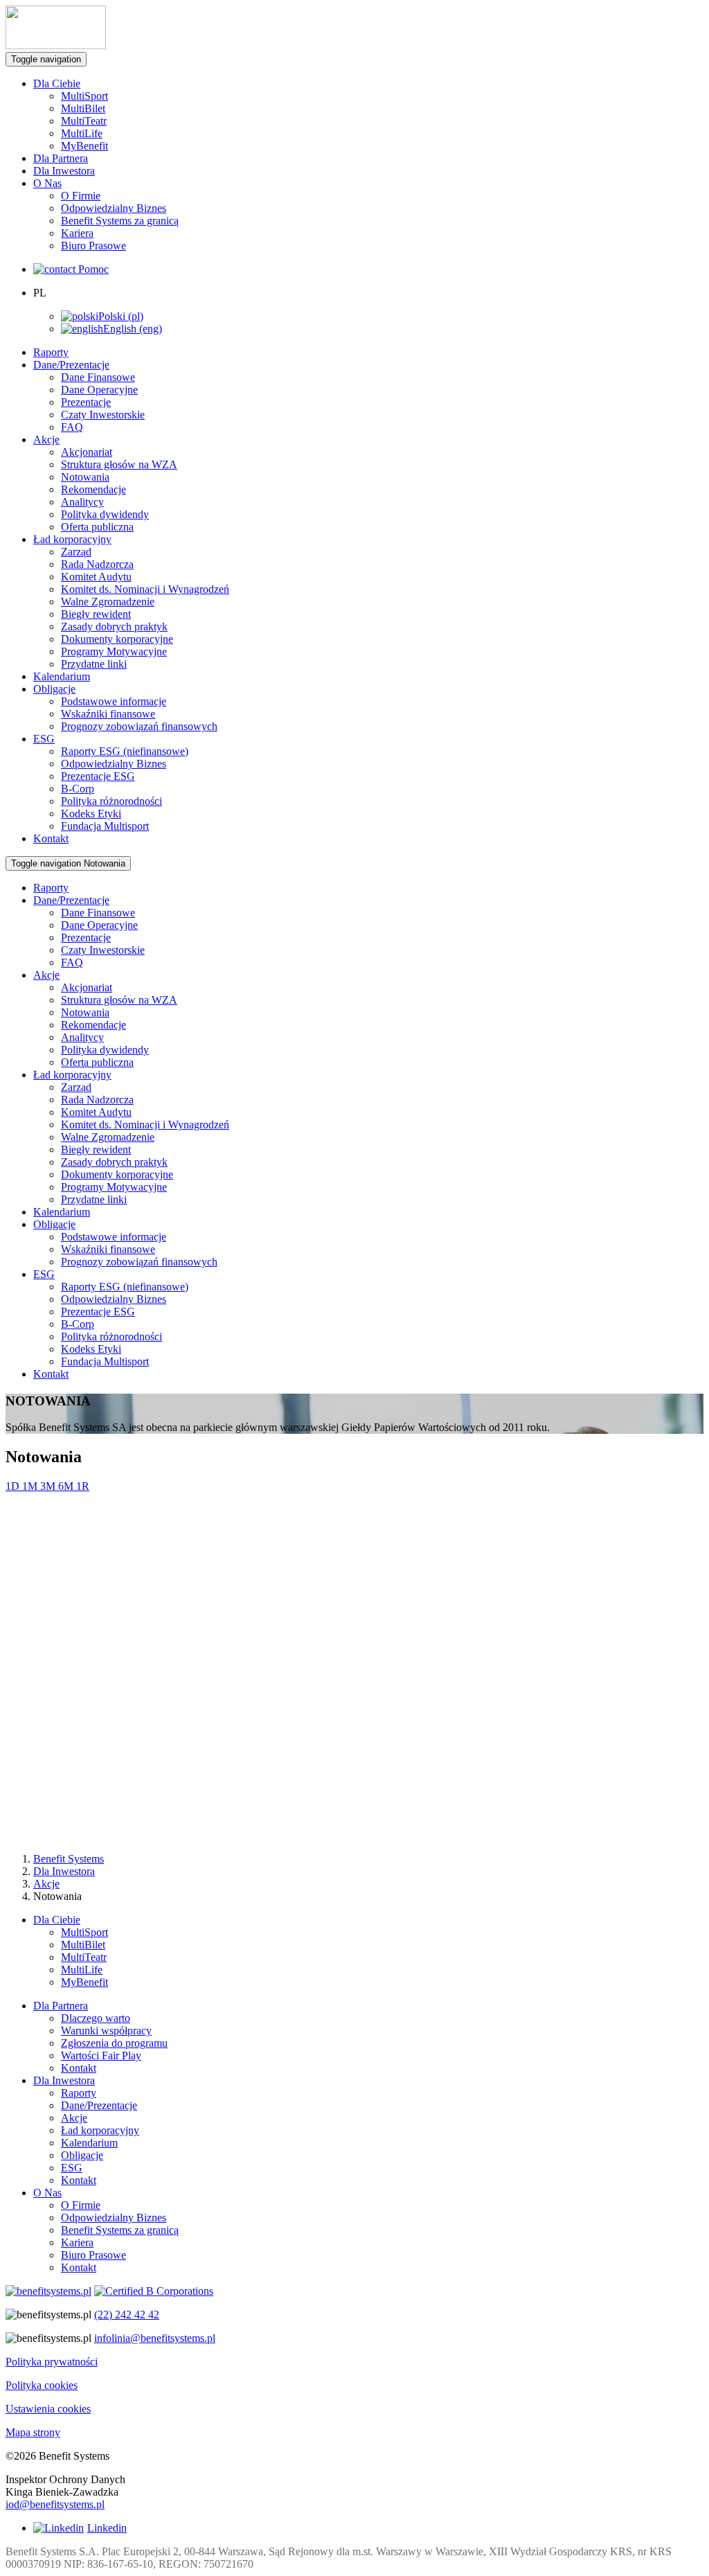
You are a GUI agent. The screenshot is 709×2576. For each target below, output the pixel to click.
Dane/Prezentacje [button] (71, 365)
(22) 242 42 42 (127, 2315)
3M (49, 1486)
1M (31, 1486)
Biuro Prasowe (93, 246)
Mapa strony (33, 2432)
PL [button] (40, 293)
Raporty (51, 352)
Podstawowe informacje (114, 701)
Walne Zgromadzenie (108, 602)
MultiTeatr (84, 121)
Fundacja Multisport (105, 826)
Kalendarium (62, 676)
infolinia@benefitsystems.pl (155, 2338)
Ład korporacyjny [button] (72, 539)
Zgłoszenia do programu (114, 2043)
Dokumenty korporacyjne (117, 639)
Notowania (85, 477)
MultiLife (82, 133)
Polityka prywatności (52, 2362)
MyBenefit (84, 146)
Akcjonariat (87, 452)
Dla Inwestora (64, 171)
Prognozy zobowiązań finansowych (139, 726)
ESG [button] (44, 739)
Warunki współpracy (106, 2031)
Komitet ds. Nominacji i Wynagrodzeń (145, 589)
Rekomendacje (93, 489)
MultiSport (84, 96)
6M (67, 1486)
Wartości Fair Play (101, 2055)
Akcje (46, 1884)
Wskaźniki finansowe (108, 714)
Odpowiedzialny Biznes (114, 208)
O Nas (47, 2193)
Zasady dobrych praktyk (114, 627)
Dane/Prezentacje (99, 2105)
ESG (72, 2168)
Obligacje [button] (54, 689)
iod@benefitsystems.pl (55, 2504)
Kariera (77, 233)
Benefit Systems (69, 1859)
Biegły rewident (96, 614)
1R (83, 1486)
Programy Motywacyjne (114, 651)
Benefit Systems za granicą (120, 221)
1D (14, 1486)
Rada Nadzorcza (97, 564)
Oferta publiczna (97, 527)
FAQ (72, 427)
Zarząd (76, 552)
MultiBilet (83, 108)
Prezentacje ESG (98, 776)
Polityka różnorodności (111, 801)
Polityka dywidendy (105, 514)
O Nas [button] (47, 183)
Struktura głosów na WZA (119, 464)
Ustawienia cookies (48, 2409)
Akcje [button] (46, 439)
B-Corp (78, 789)
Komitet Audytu (96, 577)
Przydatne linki (94, 664)
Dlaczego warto (96, 2018)
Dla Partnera (61, 158)
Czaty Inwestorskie (103, 415)
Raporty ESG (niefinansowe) (125, 751)
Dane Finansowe (98, 377)
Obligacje (82, 2155)
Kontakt (51, 838)
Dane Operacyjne (99, 390)
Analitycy (82, 502)
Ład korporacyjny (100, 2130)
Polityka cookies (42, 2385)
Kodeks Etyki (91, 814)
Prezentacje (86, 402)
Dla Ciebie (57, 1920)
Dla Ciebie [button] (57, 83)
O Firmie (81, 196)
